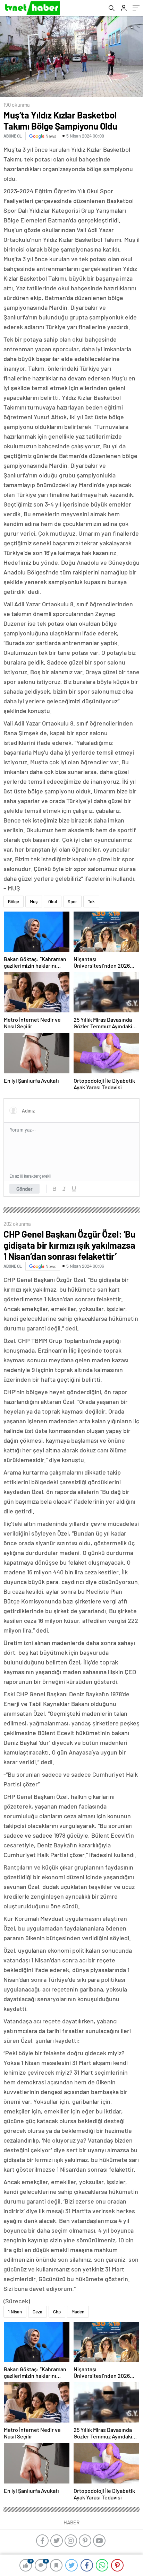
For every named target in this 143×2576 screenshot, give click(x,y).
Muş (34, 902)
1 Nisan (15, 2312)
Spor (72, 902)
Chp (57, 2312)
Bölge (14, 902)
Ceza (37, 2312)
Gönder (24, 1189)
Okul (53, 902)
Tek (91, 902)
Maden (78, 2312)
